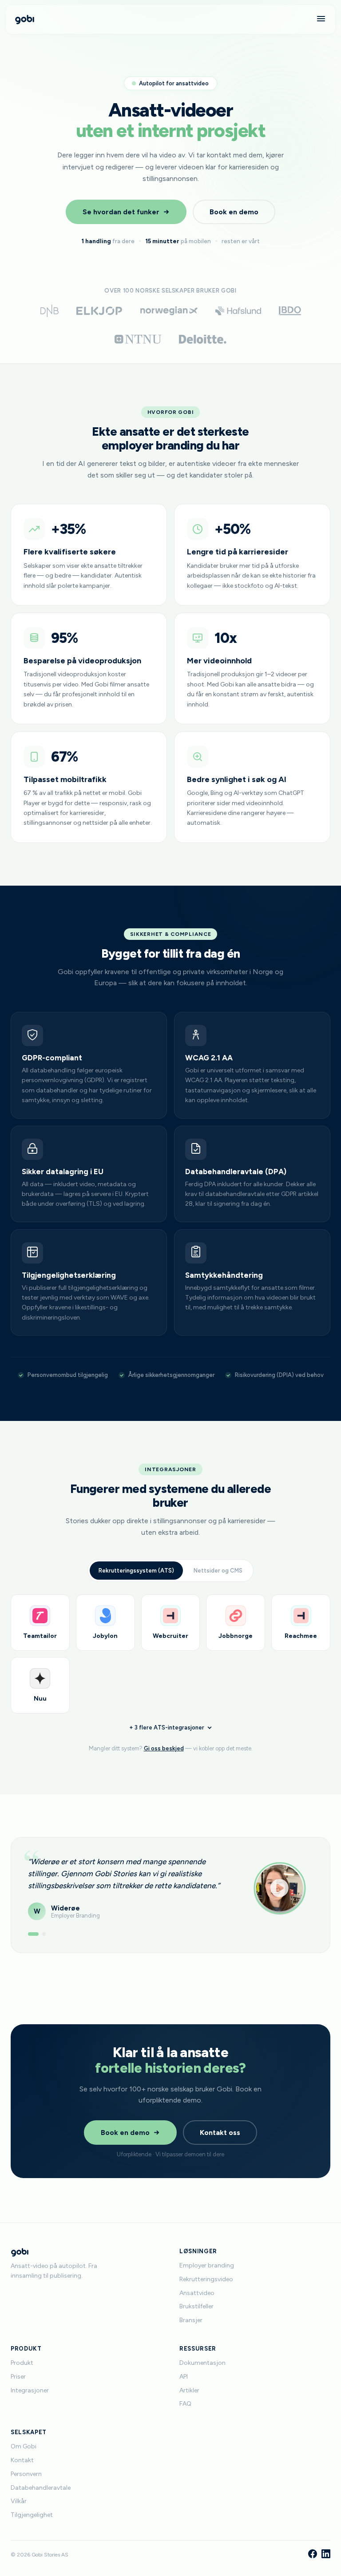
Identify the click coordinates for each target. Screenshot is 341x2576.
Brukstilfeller (196, 2306)
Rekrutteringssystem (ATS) (136, 1571)
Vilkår (19, 2501)
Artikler (189, 2390)
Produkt (22, 2363)
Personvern (26, 2474)
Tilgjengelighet (32, 2515)
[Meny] (321, 19)
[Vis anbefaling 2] (40, 1934)
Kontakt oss (220, 2133)
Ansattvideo (197, 2293)
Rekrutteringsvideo (206, 2279)
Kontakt (22, 2460)
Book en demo (234, 212)
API (184, 2377)
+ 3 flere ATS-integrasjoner (167, 1727)
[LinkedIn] (326, 2555)
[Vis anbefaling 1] (30, 1934)
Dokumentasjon (202, 2363)
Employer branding (207, 2265)
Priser (18, 2377)
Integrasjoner (30, 2390)
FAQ (185, 2404)
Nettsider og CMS (218, 1571)
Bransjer (191, 2320)
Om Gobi (24, 2446)
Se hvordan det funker (121, 212)
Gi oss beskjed (164, 1748)
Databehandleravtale (41, 2488)
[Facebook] (313, 2555)
